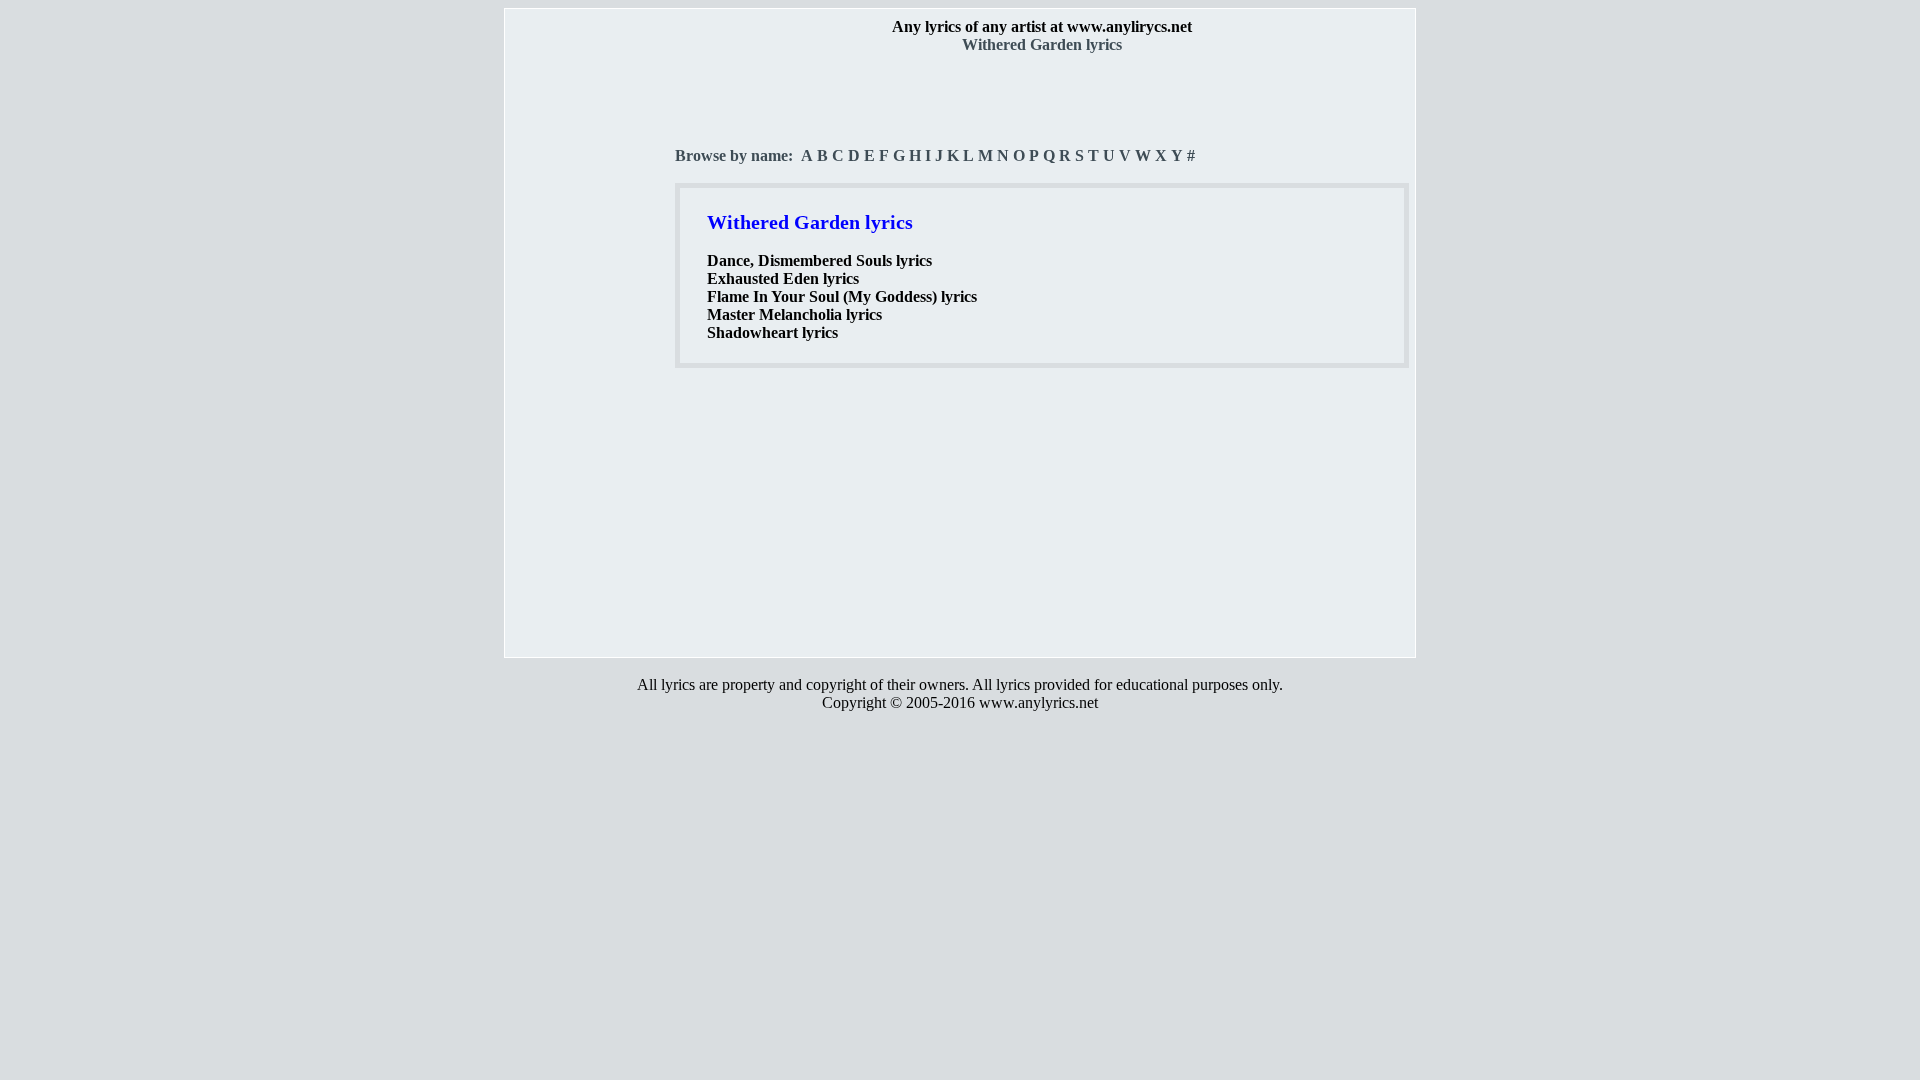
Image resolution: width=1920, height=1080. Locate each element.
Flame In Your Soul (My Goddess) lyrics (842, 296)
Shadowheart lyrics (772, 332)
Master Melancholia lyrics (794, 314)
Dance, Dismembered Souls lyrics (819, 260)
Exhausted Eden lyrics (783, 278)
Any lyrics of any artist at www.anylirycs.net (1042, 26)
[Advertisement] (591, 351)
